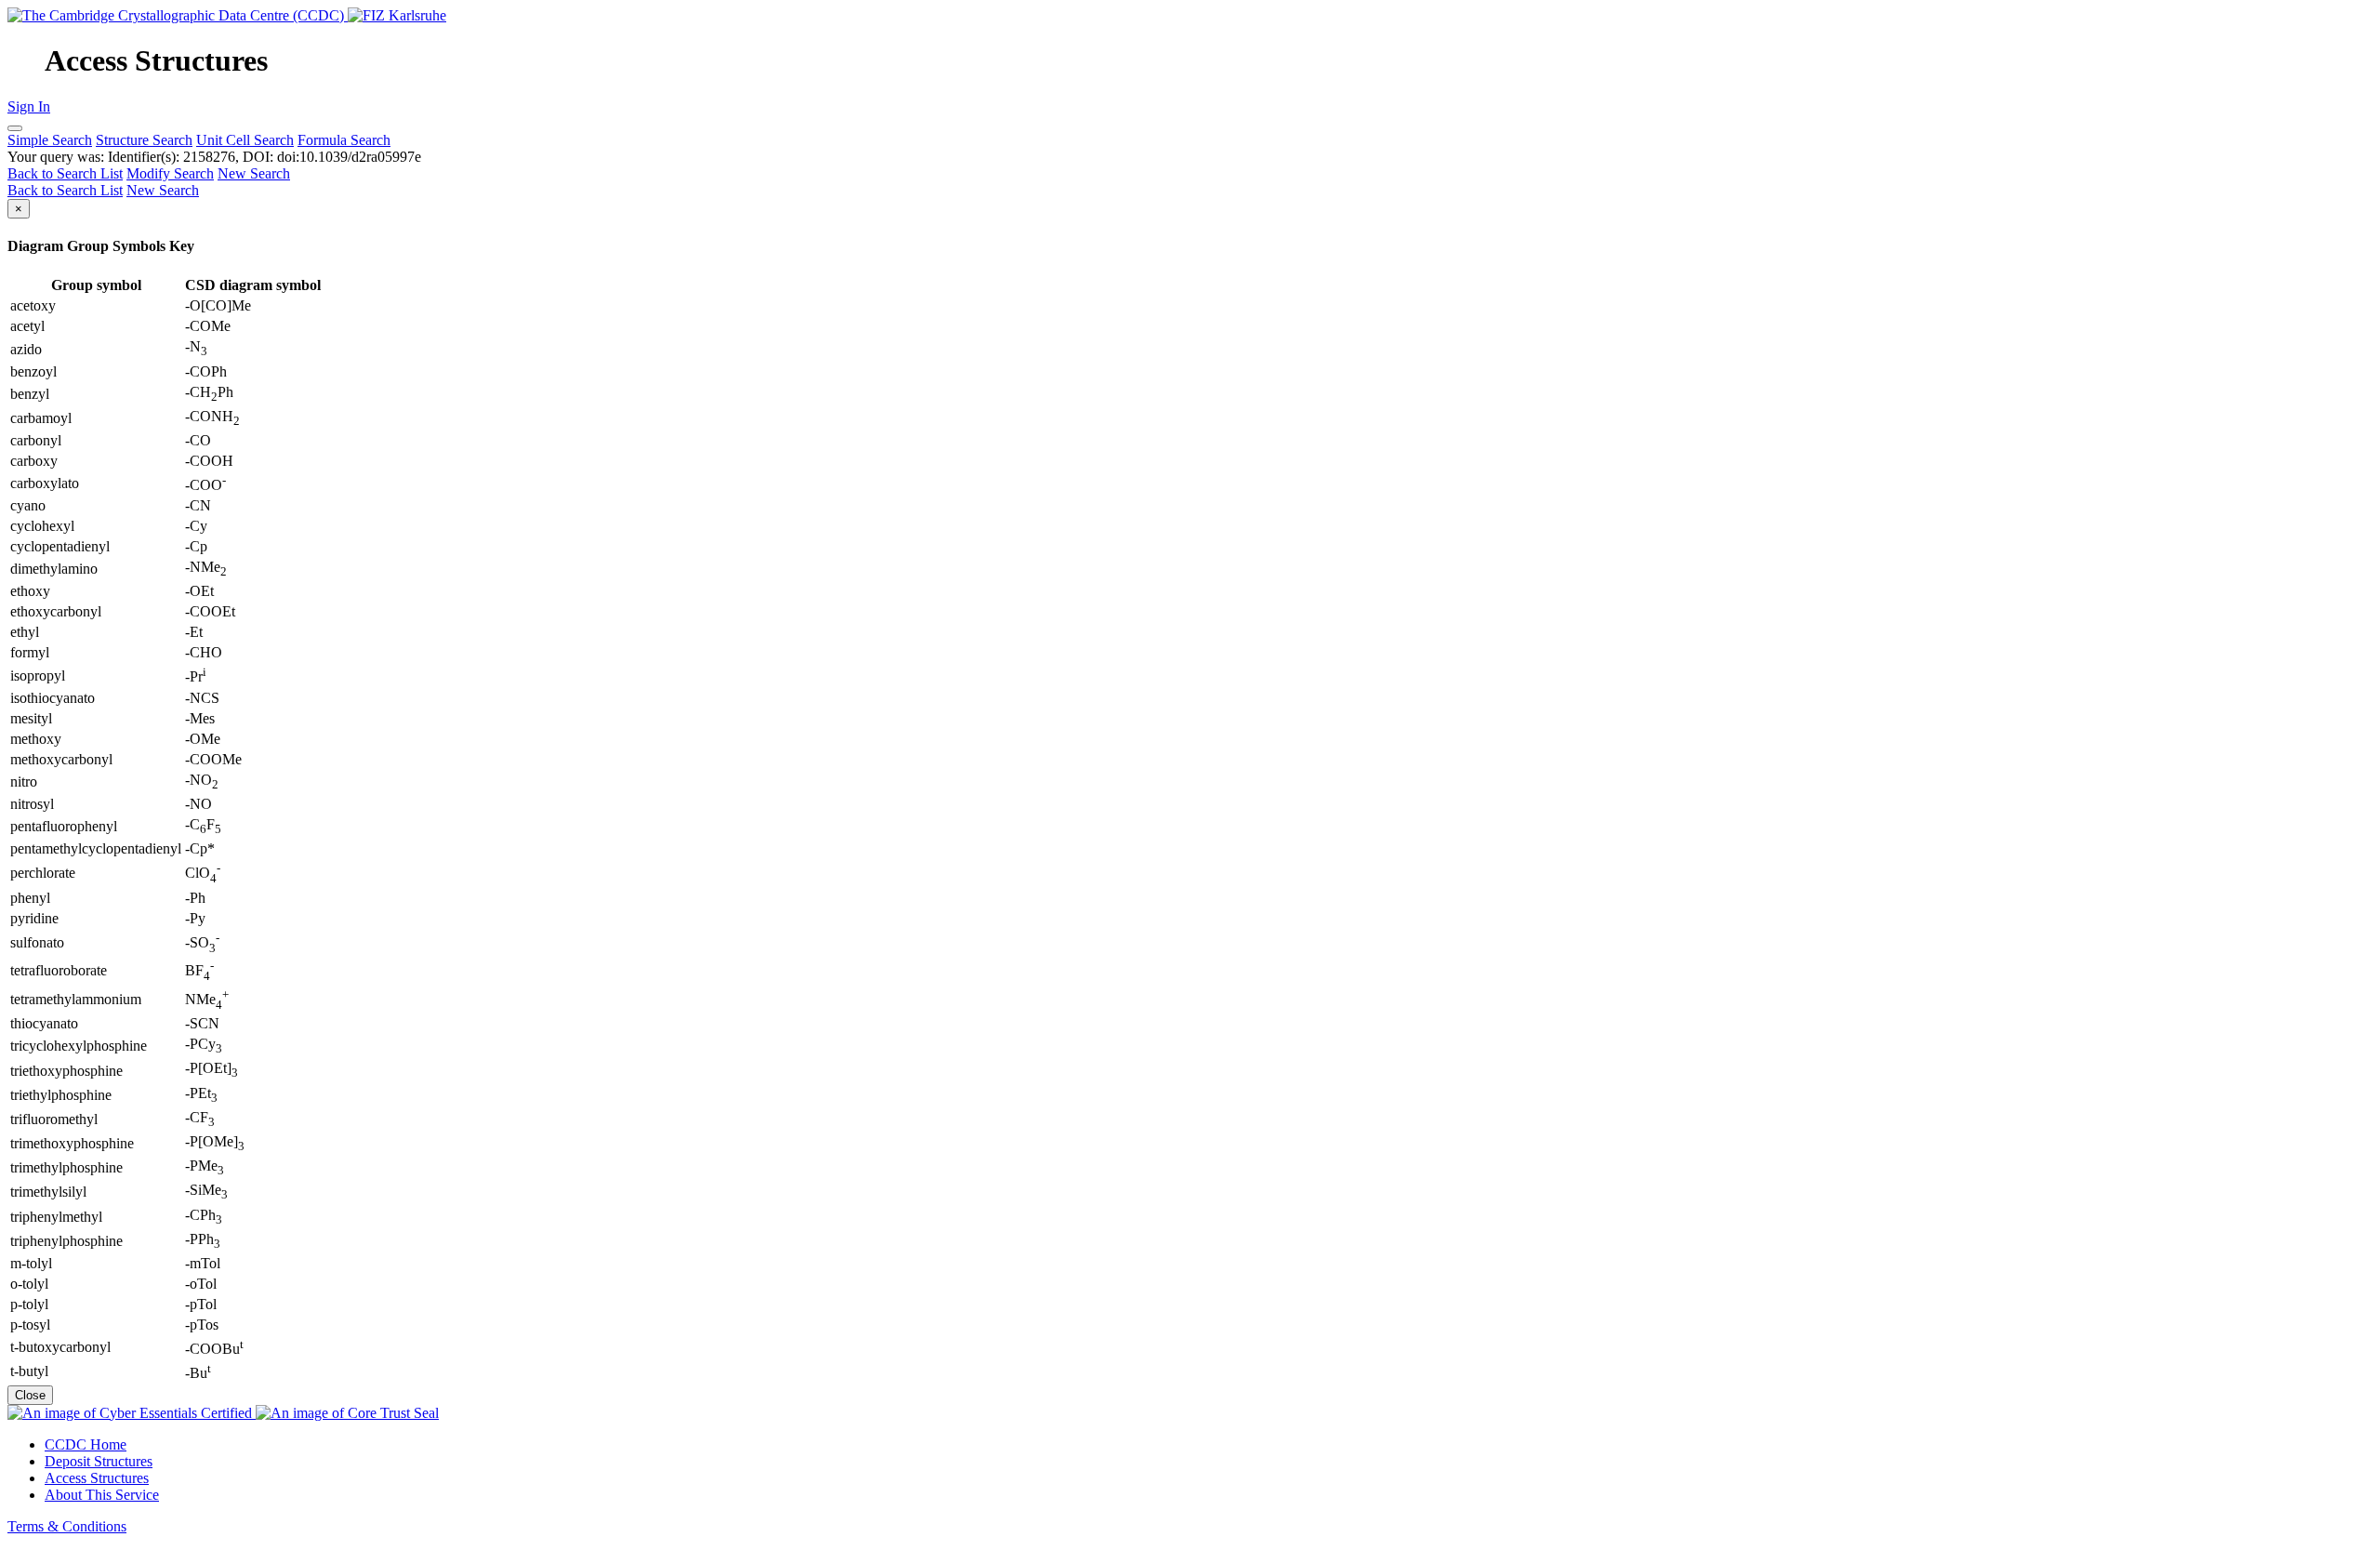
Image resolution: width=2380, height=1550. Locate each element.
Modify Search (170, 173)
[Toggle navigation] (15, 128)
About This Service (102, 1495)
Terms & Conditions (67, 1526)
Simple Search (50, 140)
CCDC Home (86, 1444)
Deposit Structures (99, 1461)
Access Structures (97, 1478)
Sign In (29, 106)
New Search (254, 173)
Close (30, 1395)
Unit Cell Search (245, 140)
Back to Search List (65, 173)
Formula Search (344, 140)
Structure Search (144, 140)
